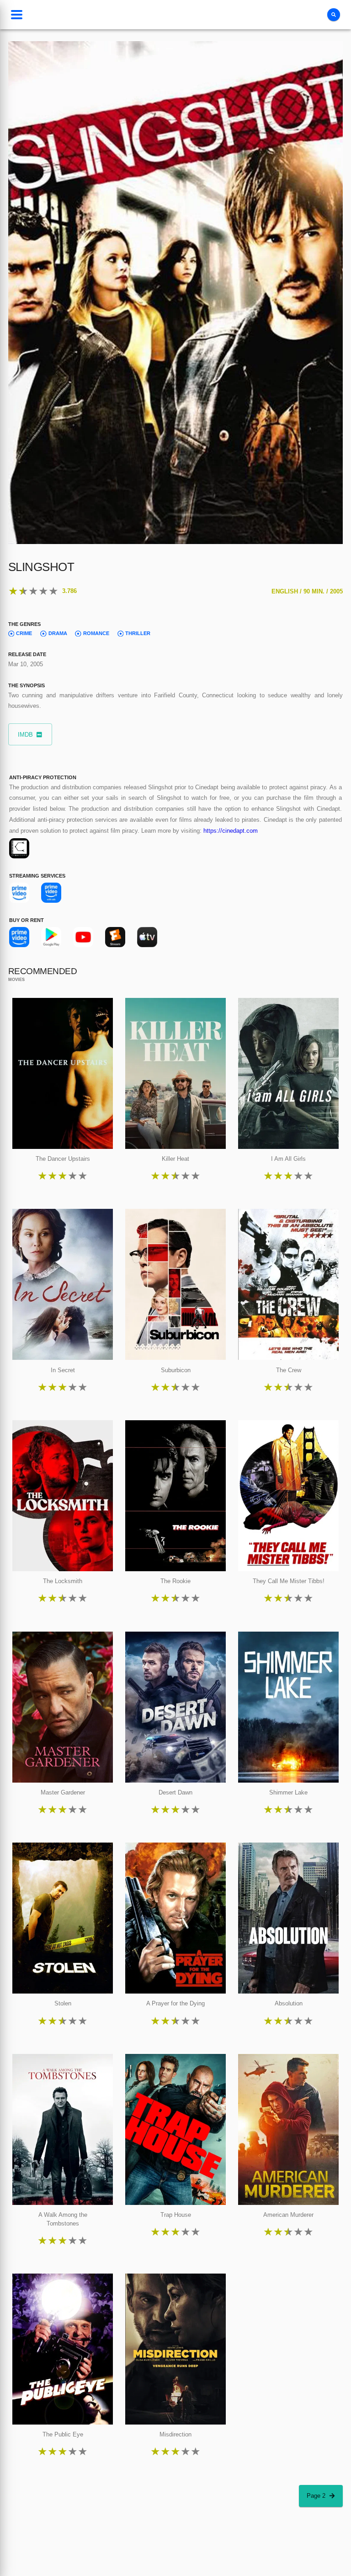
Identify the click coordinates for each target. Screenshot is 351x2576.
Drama (58, 633)
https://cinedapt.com (231, 831)
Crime (24, 633)
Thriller (138, 633)
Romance (96, 633)
